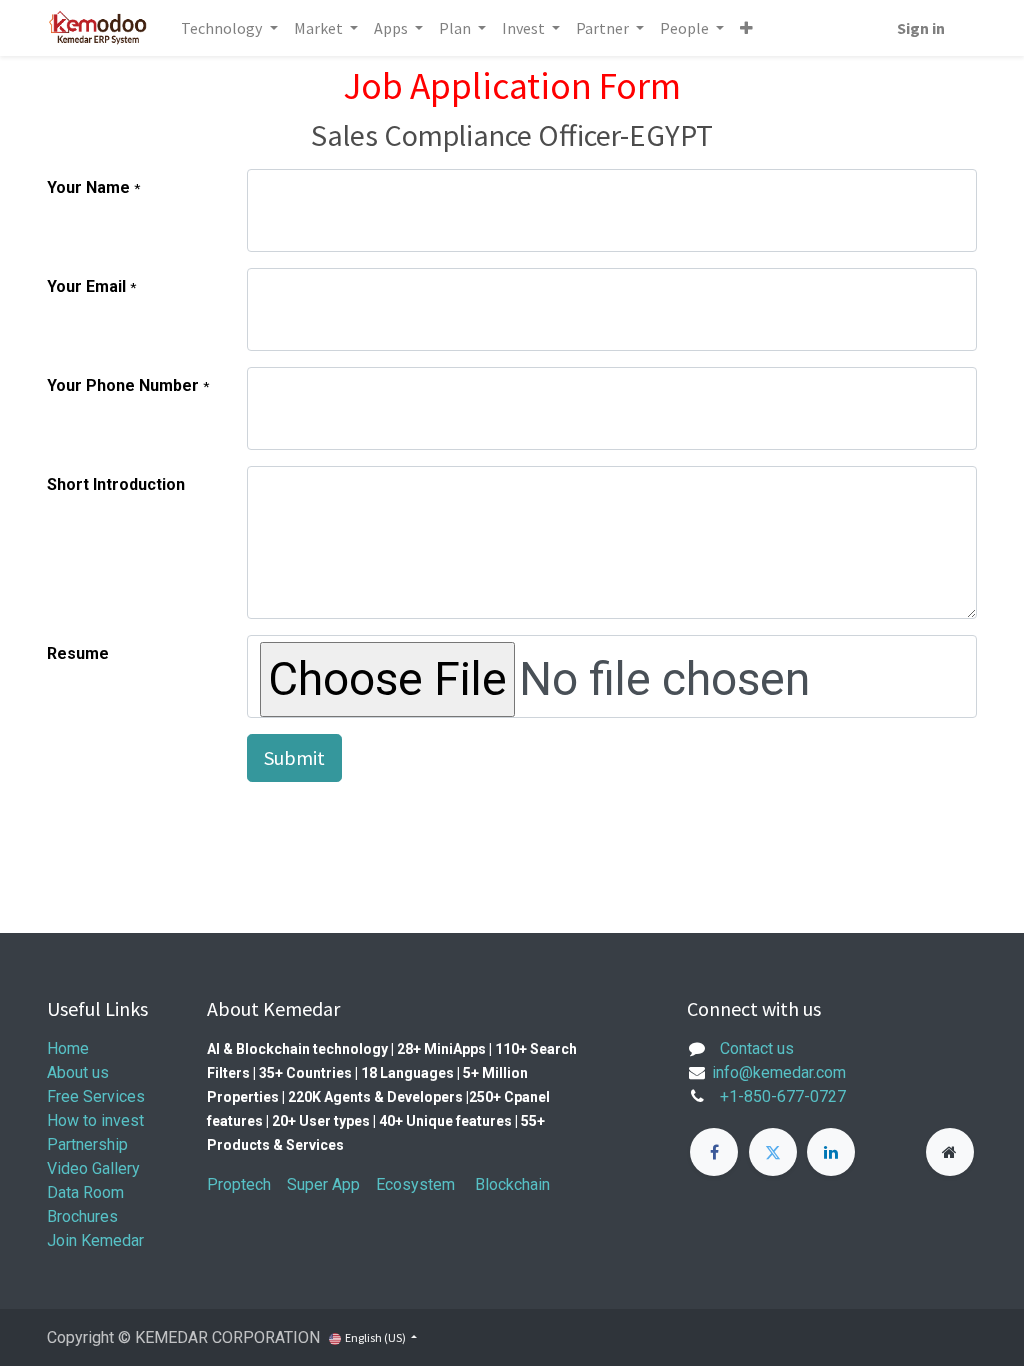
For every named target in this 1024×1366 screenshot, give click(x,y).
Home (68, 1048)
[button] (746, 28)
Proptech (239, 1184)
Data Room (85, 1192)
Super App (323, 1184)
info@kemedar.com (777, 1072)
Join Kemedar (95, 1240)
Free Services (96, 1096)
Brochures (84, 1216)
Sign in (921, 28)
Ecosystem (415, 1184)
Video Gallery (93, 1168)
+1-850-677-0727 (783, 1096)
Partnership (87, 1144)
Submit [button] (294, 757)
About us (78, 1072)
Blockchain (512, 1184)
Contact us (757, 1048)
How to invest (95, 1120)
